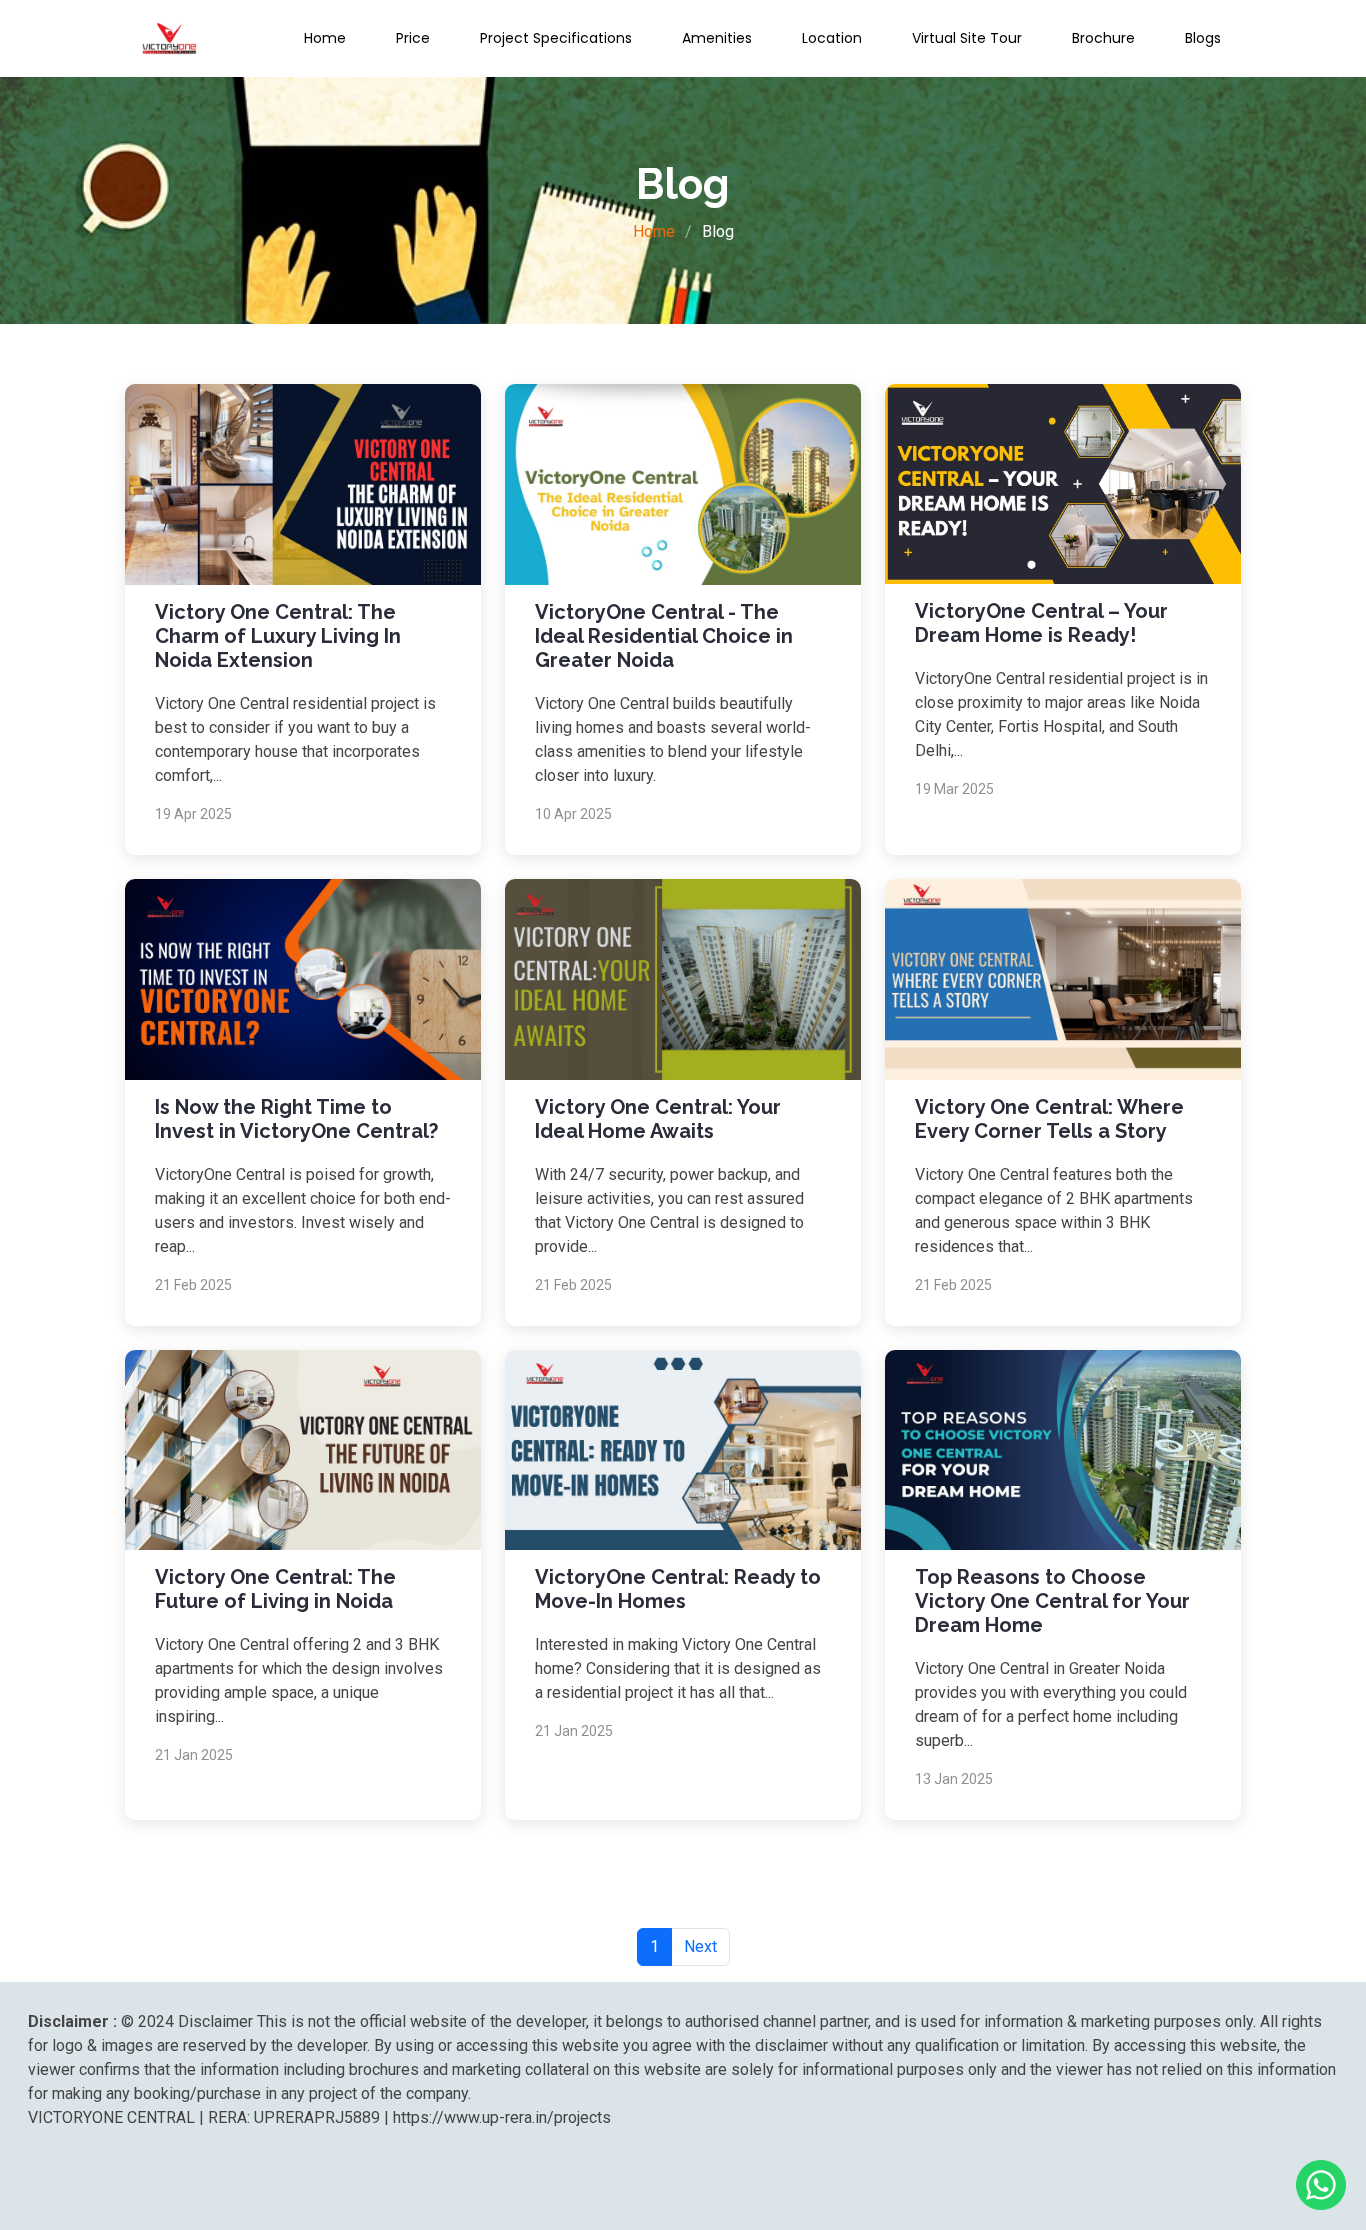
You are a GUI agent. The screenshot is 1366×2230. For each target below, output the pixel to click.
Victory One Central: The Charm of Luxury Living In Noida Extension (278, 636)
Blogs (1203, 38)
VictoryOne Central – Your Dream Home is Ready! (1041, 623)
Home (325, 38)
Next (700, 1946)
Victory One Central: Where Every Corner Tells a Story (1049, 1119)
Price (413, 38)
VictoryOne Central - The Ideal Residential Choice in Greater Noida (664, 636)
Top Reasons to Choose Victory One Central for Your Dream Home (1052, 1601)
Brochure (1103, 38)
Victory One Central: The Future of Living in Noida (275, 1589)
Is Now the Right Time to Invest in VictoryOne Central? (296, 1119)
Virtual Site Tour (967, 38)
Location (832, 38)
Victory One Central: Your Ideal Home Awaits (658, 1119)
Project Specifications (556, 38)
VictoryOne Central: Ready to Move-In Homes (678, 1589)
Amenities (717, 38)
